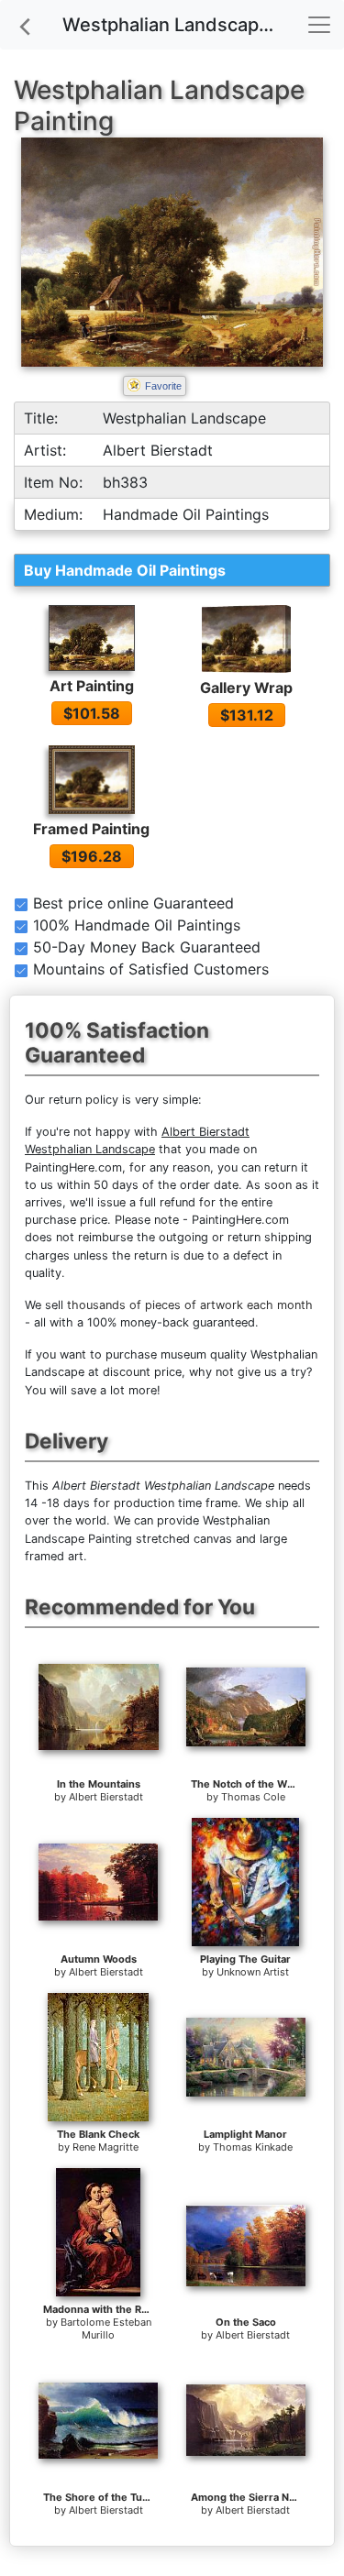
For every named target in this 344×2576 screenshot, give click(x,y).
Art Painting (92, 686)
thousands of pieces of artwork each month (190, 1305)
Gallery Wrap (246, 688)
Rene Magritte (105, 2147)
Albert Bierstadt (106, 1797)
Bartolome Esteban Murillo (106, 2328)
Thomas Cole (253, 1797)
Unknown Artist (253, 1972)
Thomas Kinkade (253, 2147)
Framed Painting (91, 829)
